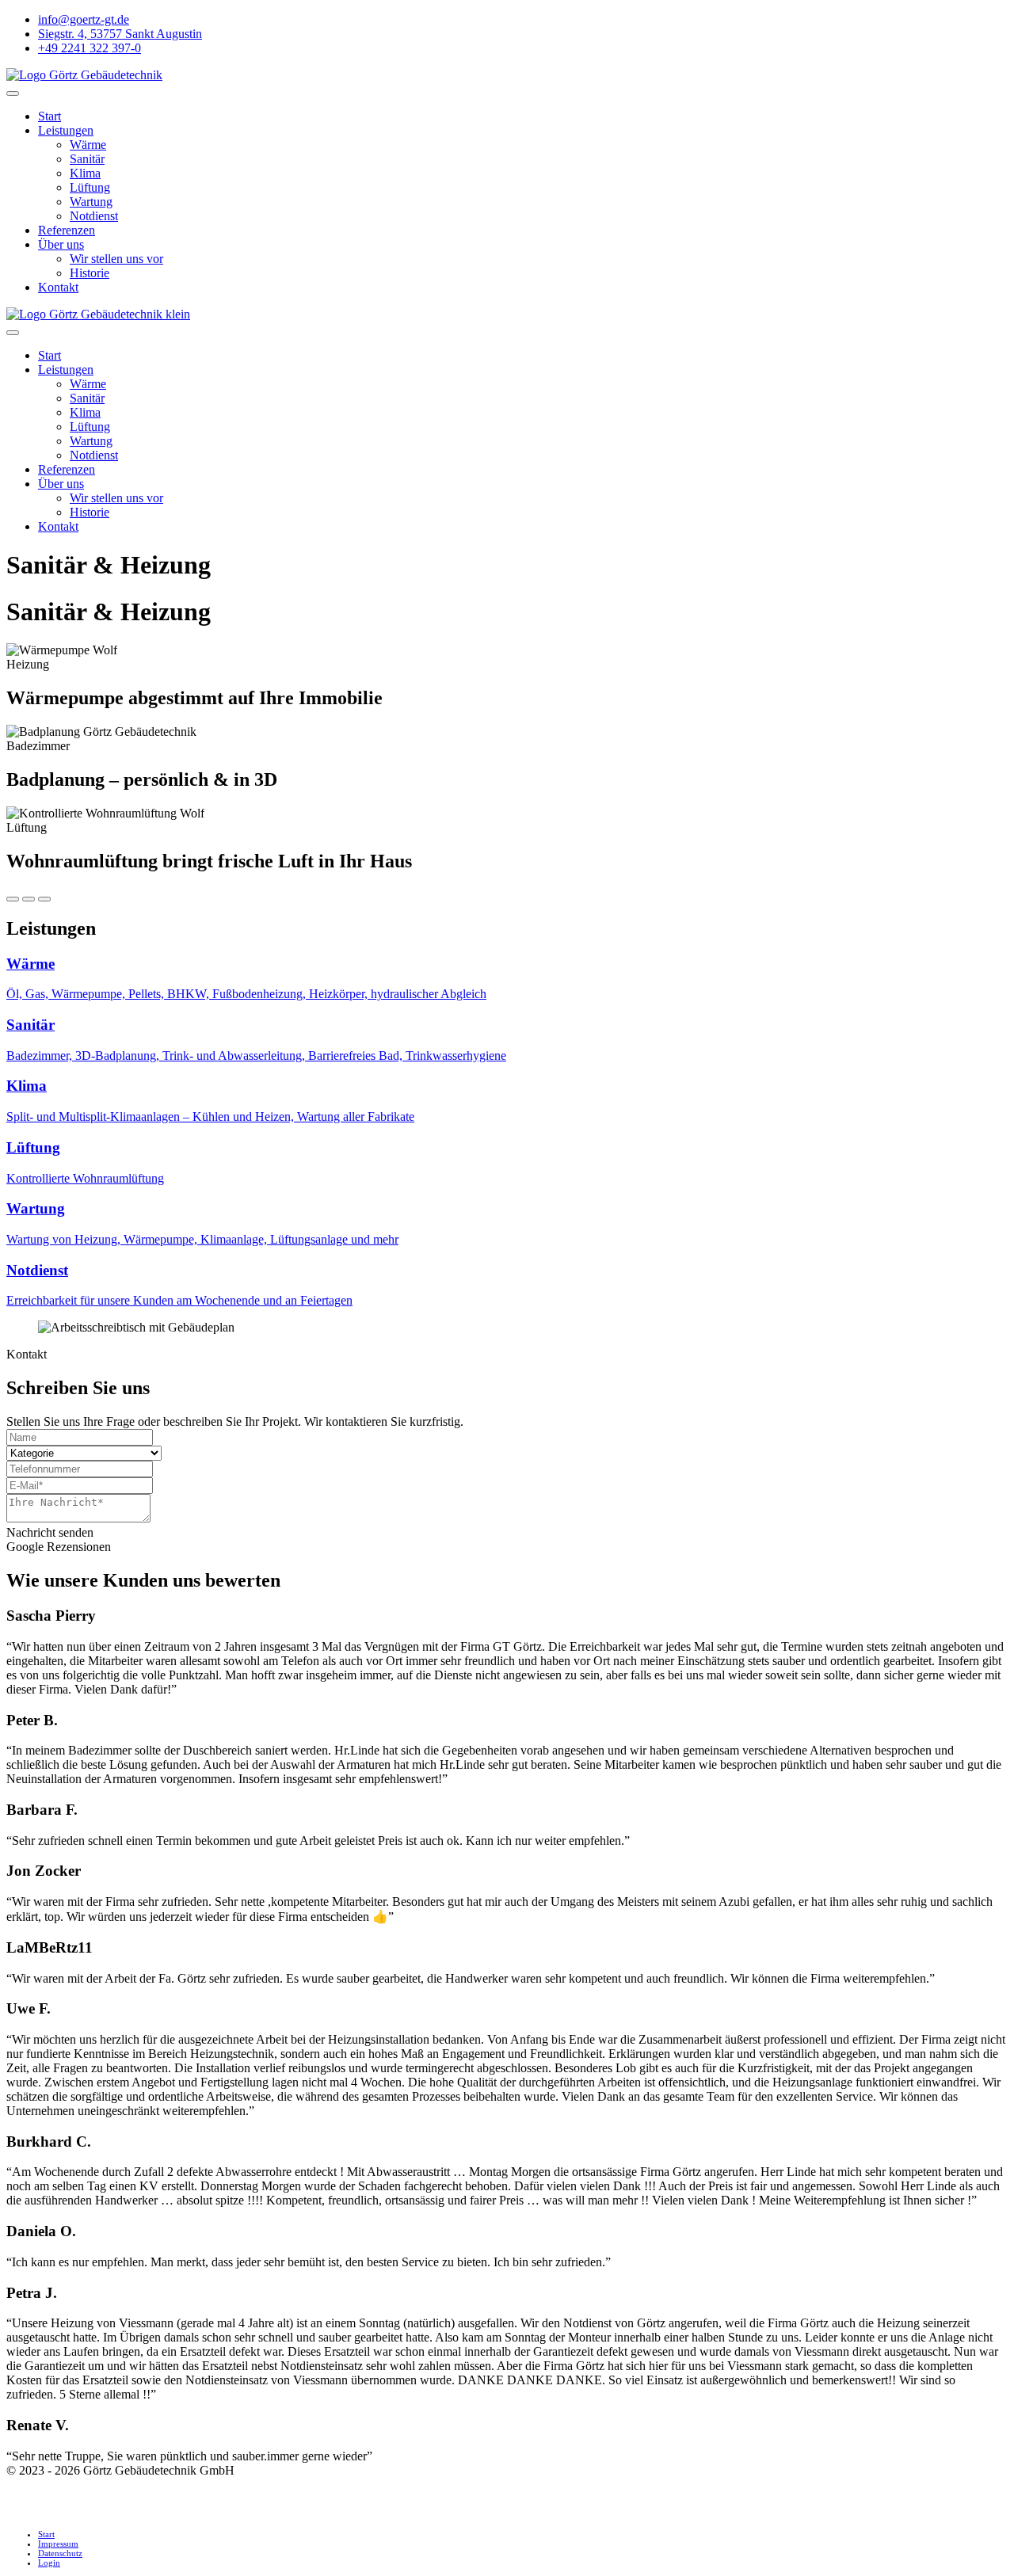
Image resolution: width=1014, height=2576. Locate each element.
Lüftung (90, 187)
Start (50, 116)
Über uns (61, 244)
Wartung (91, 202)
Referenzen (67, 230)
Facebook (39, 2485)
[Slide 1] (13, 899)
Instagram (39, 2513)
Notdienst (94, 216)
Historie (90, 273)
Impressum (58, 2544)
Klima (85, 173)
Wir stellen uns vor (116, 259)
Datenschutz (60, 2553)
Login (49, 2563)
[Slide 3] (44, 899)
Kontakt (58, 287)
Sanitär (87, 159)
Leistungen (66, 130)
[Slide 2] (29, 899)
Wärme (88, 145)
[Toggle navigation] (13, 93)
